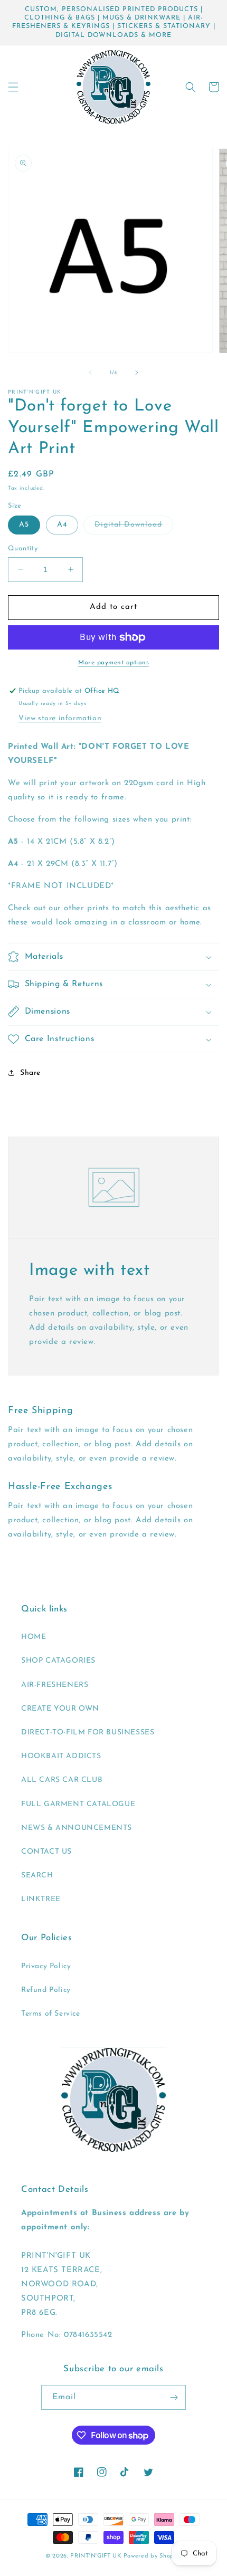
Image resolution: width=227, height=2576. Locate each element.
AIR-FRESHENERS (55, 1685)
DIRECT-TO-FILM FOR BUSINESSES (88, 1733)
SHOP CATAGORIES (58, 1661)
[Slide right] (137, 373)
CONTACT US (46, 1852)
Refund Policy (46, 1990)
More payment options (113, 663)
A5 (24, 525)
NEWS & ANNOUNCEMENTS (77, 1828)
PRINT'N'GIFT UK (96, 2556)
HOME (34, 1637)
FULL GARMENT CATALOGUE (78, 1804)
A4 (62, 525)
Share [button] (30, 1073)
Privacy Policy (46, 1966)
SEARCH (37, 1876)
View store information (60, 718)
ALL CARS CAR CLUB (62, 1780)
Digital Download (134, 527)
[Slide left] (90, 373)
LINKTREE (41, 1899)
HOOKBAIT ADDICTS (61, 1756)
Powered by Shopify (153, 2556)
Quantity (23, 548)
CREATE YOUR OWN (60, 1709)
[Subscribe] (174, 2397)
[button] (13, 87)
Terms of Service (51, 2014)
